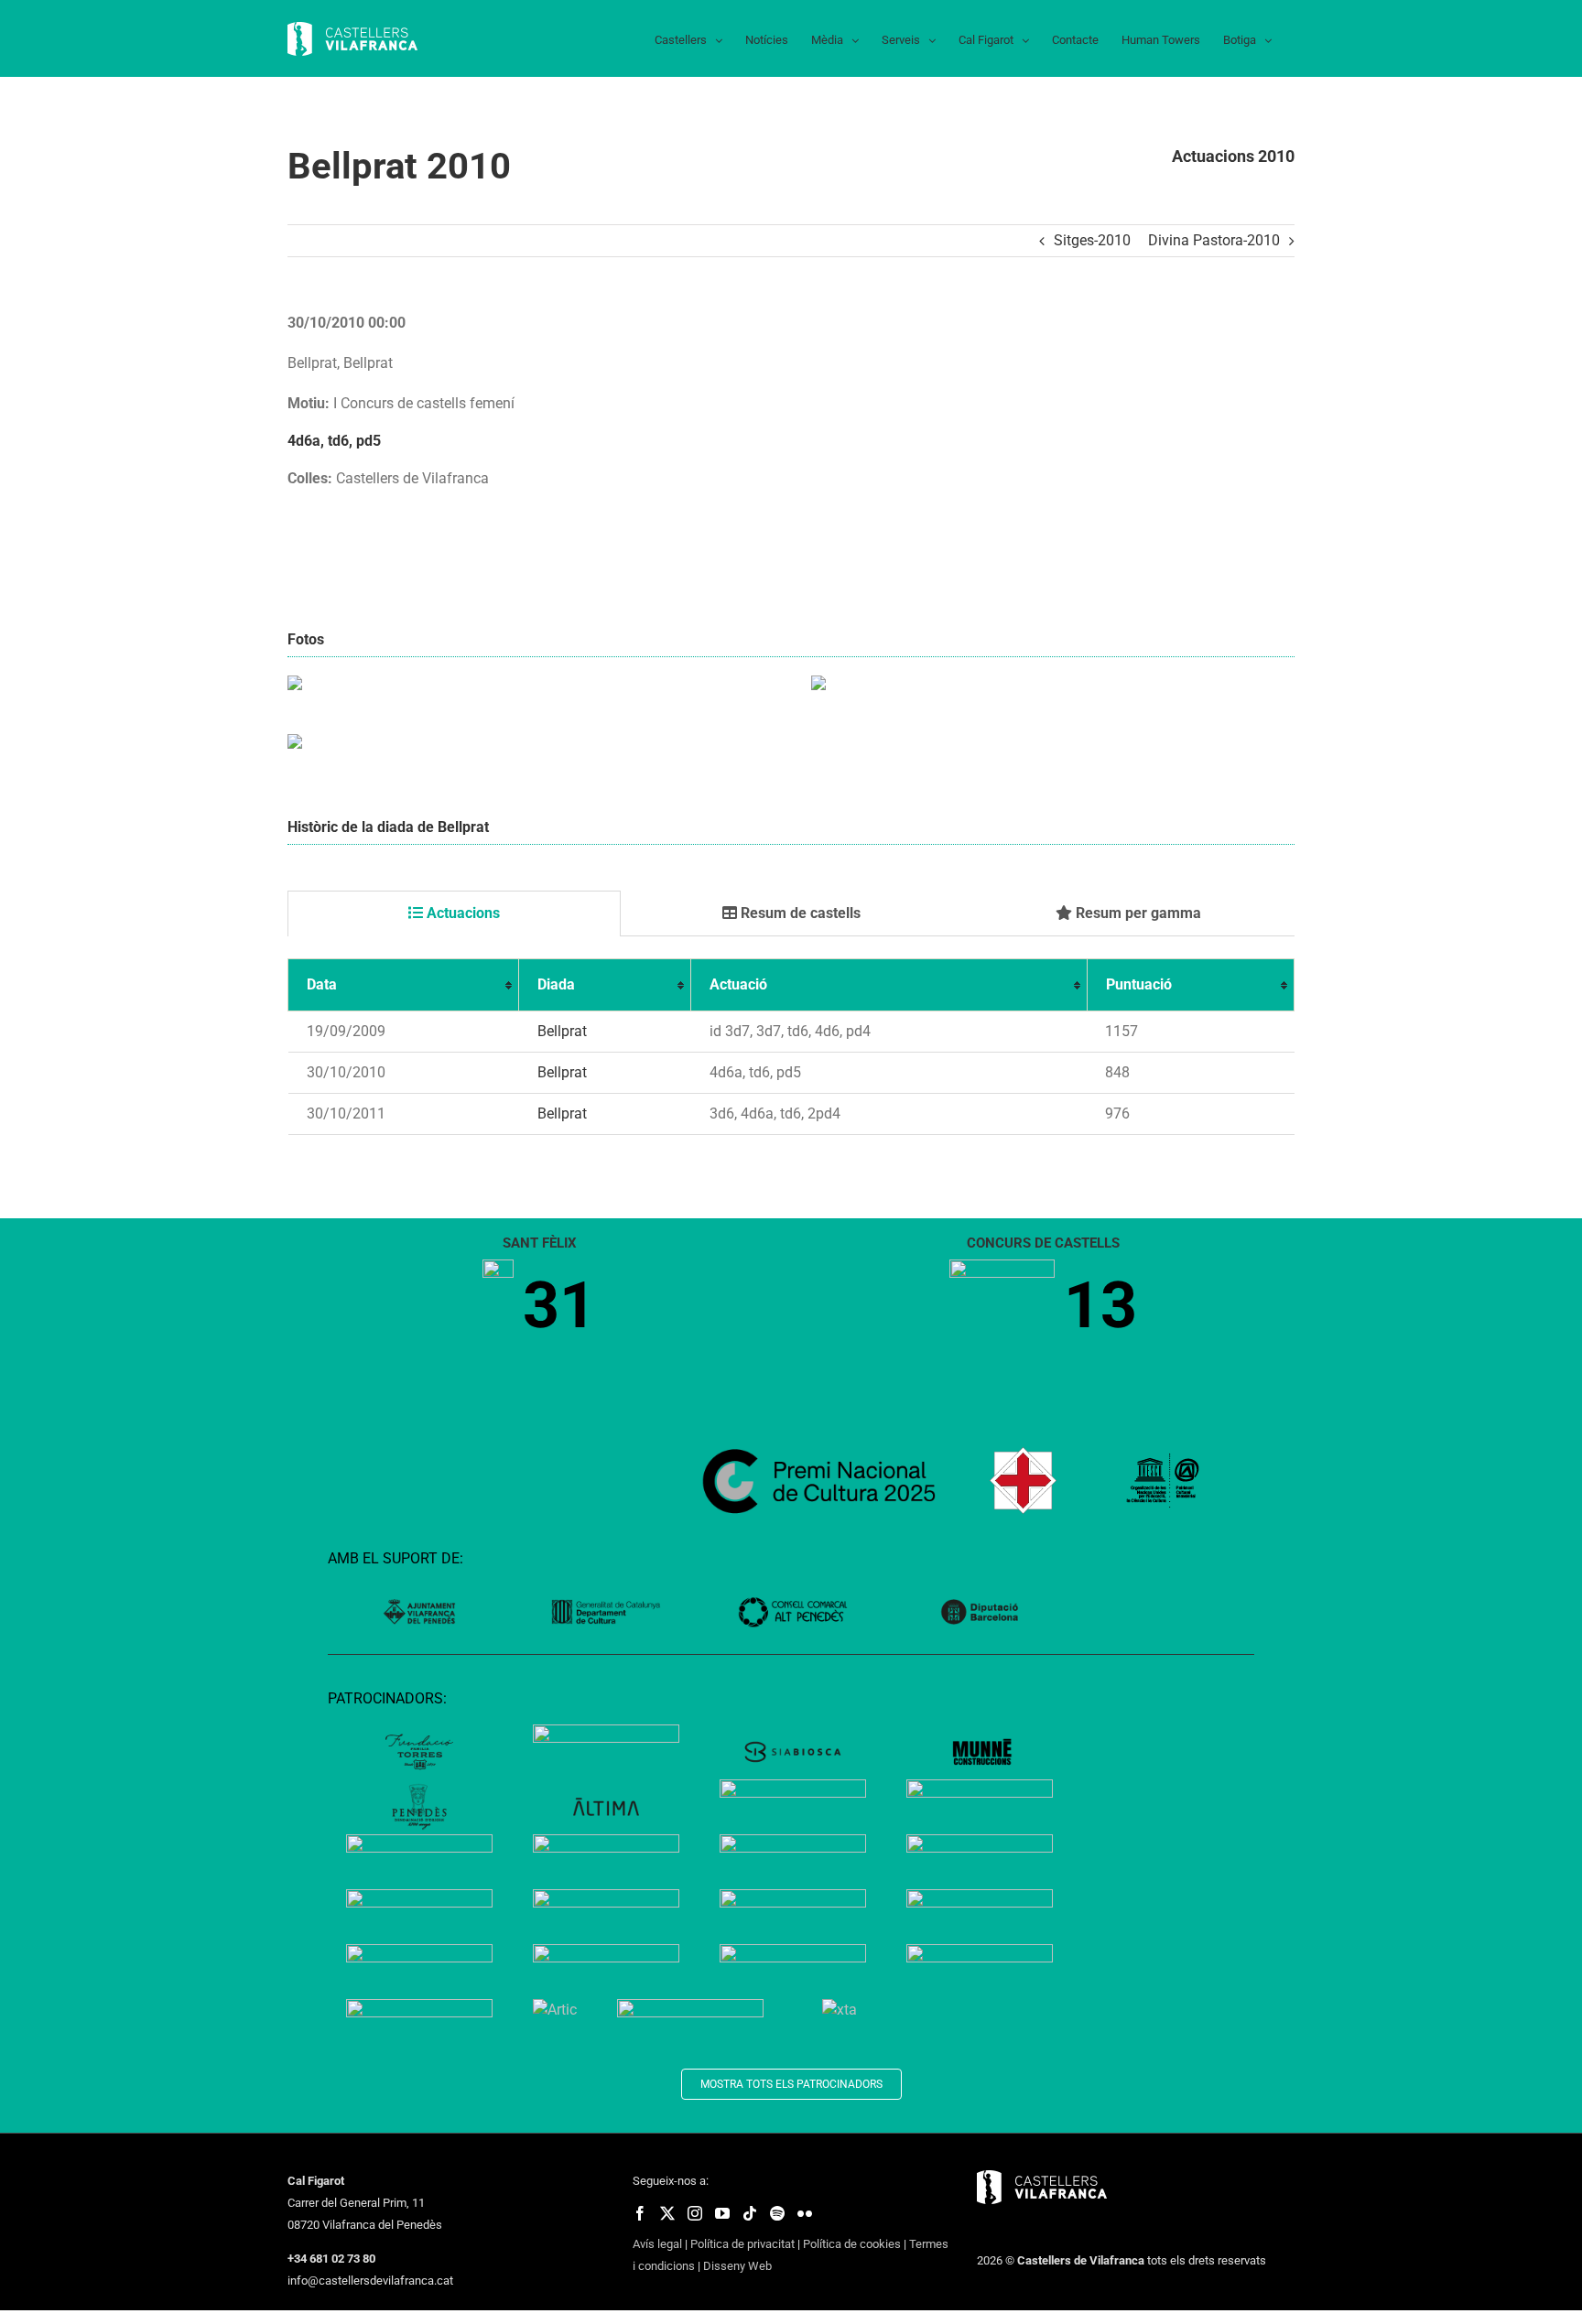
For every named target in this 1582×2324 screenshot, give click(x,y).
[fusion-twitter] (667, 2213)
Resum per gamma (1137, 913)
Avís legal (657, 2244)
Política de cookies (852, 2244)
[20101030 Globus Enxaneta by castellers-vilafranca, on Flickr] (295, 745)
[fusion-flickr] (805, 2213)
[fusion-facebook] (640, 2213)
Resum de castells (799, 913)
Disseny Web (737, 2266)
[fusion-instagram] (695, 2213)
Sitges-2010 (1092, 240)
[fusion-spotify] (777, 2213)
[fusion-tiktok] (750, 2213)
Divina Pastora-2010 (1214, 240)
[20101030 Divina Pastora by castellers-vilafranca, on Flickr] (818, 686)
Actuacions (461, 913)
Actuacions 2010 (1233, 156)
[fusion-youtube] (722, 2213)
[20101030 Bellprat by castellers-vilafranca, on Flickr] (295, 686)
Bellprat (562, 1031)
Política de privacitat (742, 2244)
